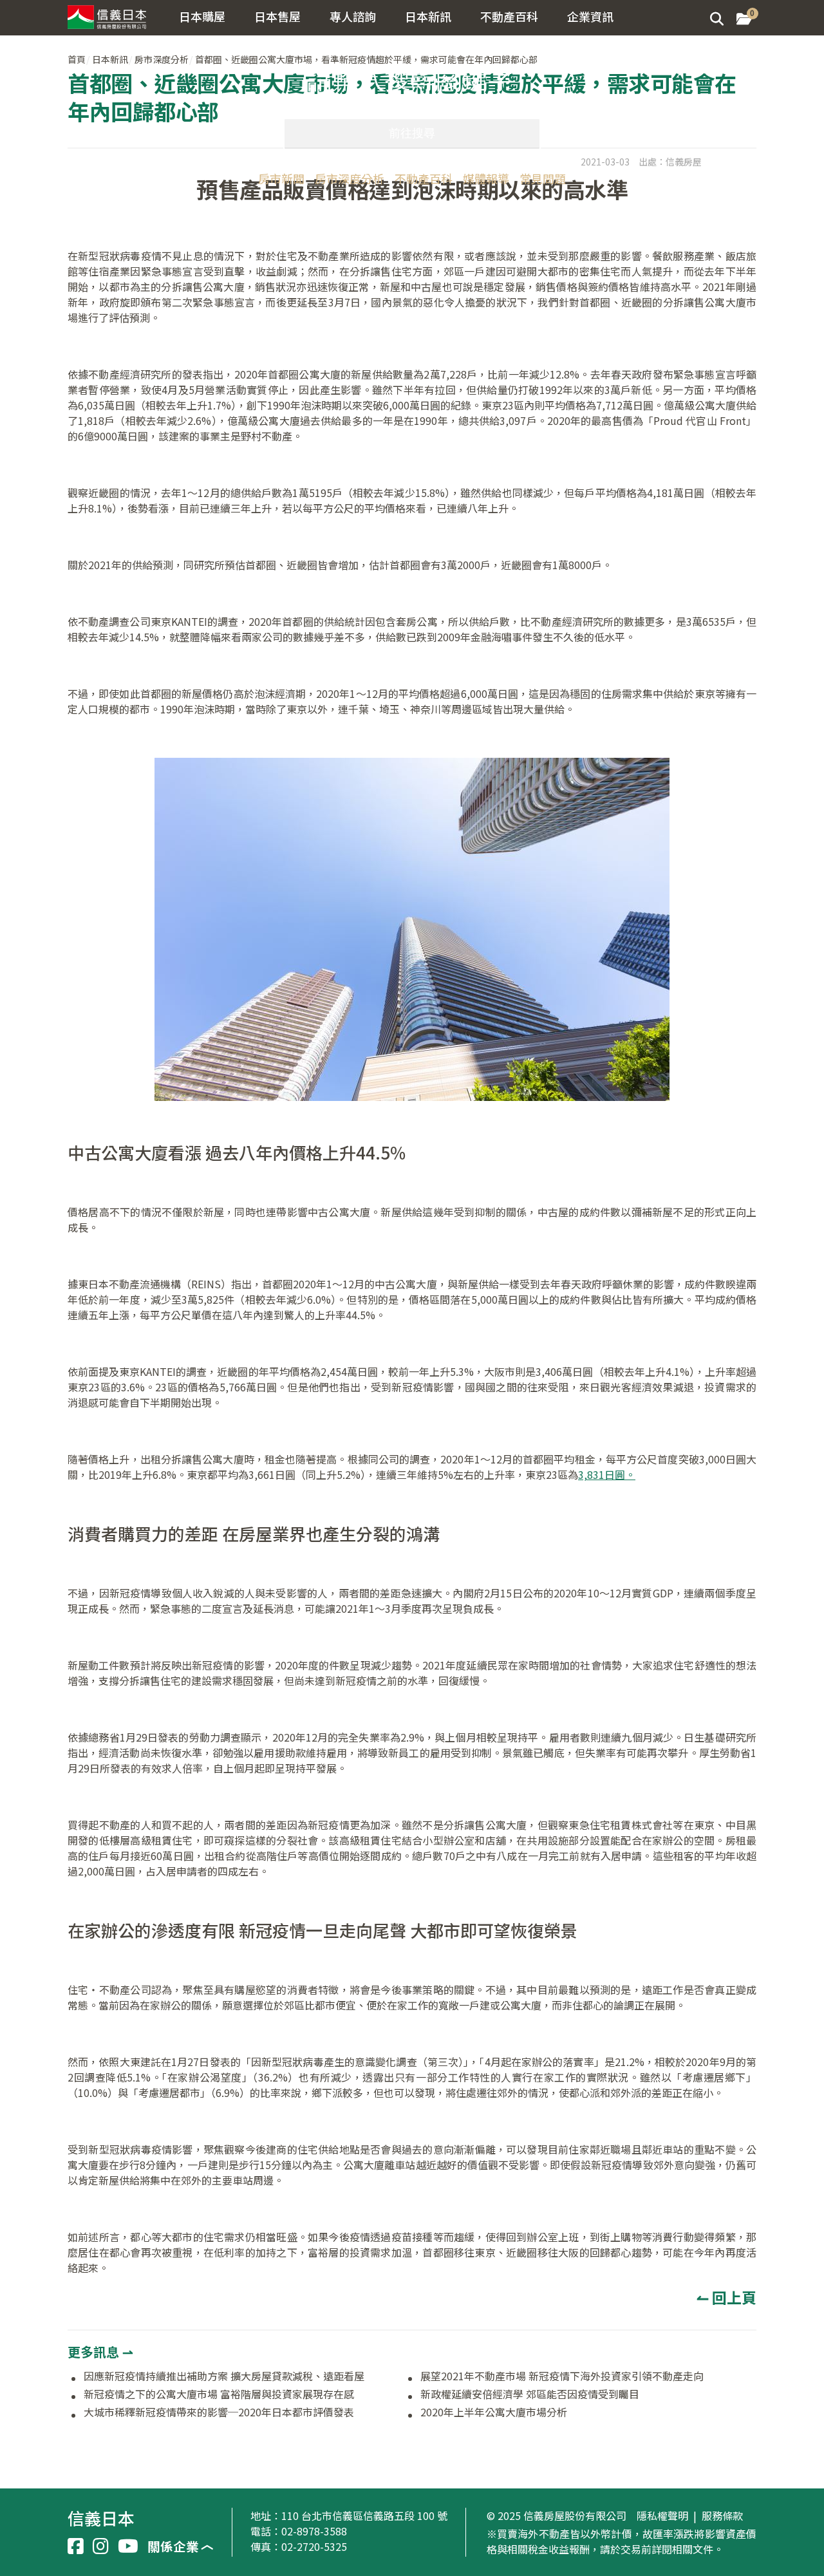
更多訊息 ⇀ (100, 2352)
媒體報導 (486, 178)
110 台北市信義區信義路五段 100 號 (364, 2515)
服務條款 (722, 2516)
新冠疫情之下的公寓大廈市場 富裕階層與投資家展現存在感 (219, 2394)
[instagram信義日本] (101, 2546)
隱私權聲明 (662, 2516)
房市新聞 (281, 178)
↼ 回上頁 (726, 2297)
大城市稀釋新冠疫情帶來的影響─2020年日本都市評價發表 (219, 2412)
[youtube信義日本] (128, 2546)
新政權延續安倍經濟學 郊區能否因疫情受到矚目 (530, 2394)
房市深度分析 (350, 178)
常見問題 (543, 178)
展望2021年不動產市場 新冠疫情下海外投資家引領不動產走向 (562, 2376)
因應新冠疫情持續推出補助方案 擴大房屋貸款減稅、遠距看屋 (224, 2376)
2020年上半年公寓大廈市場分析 (494, 2412)
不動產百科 (424, 178)
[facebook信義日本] (76, 2546)
